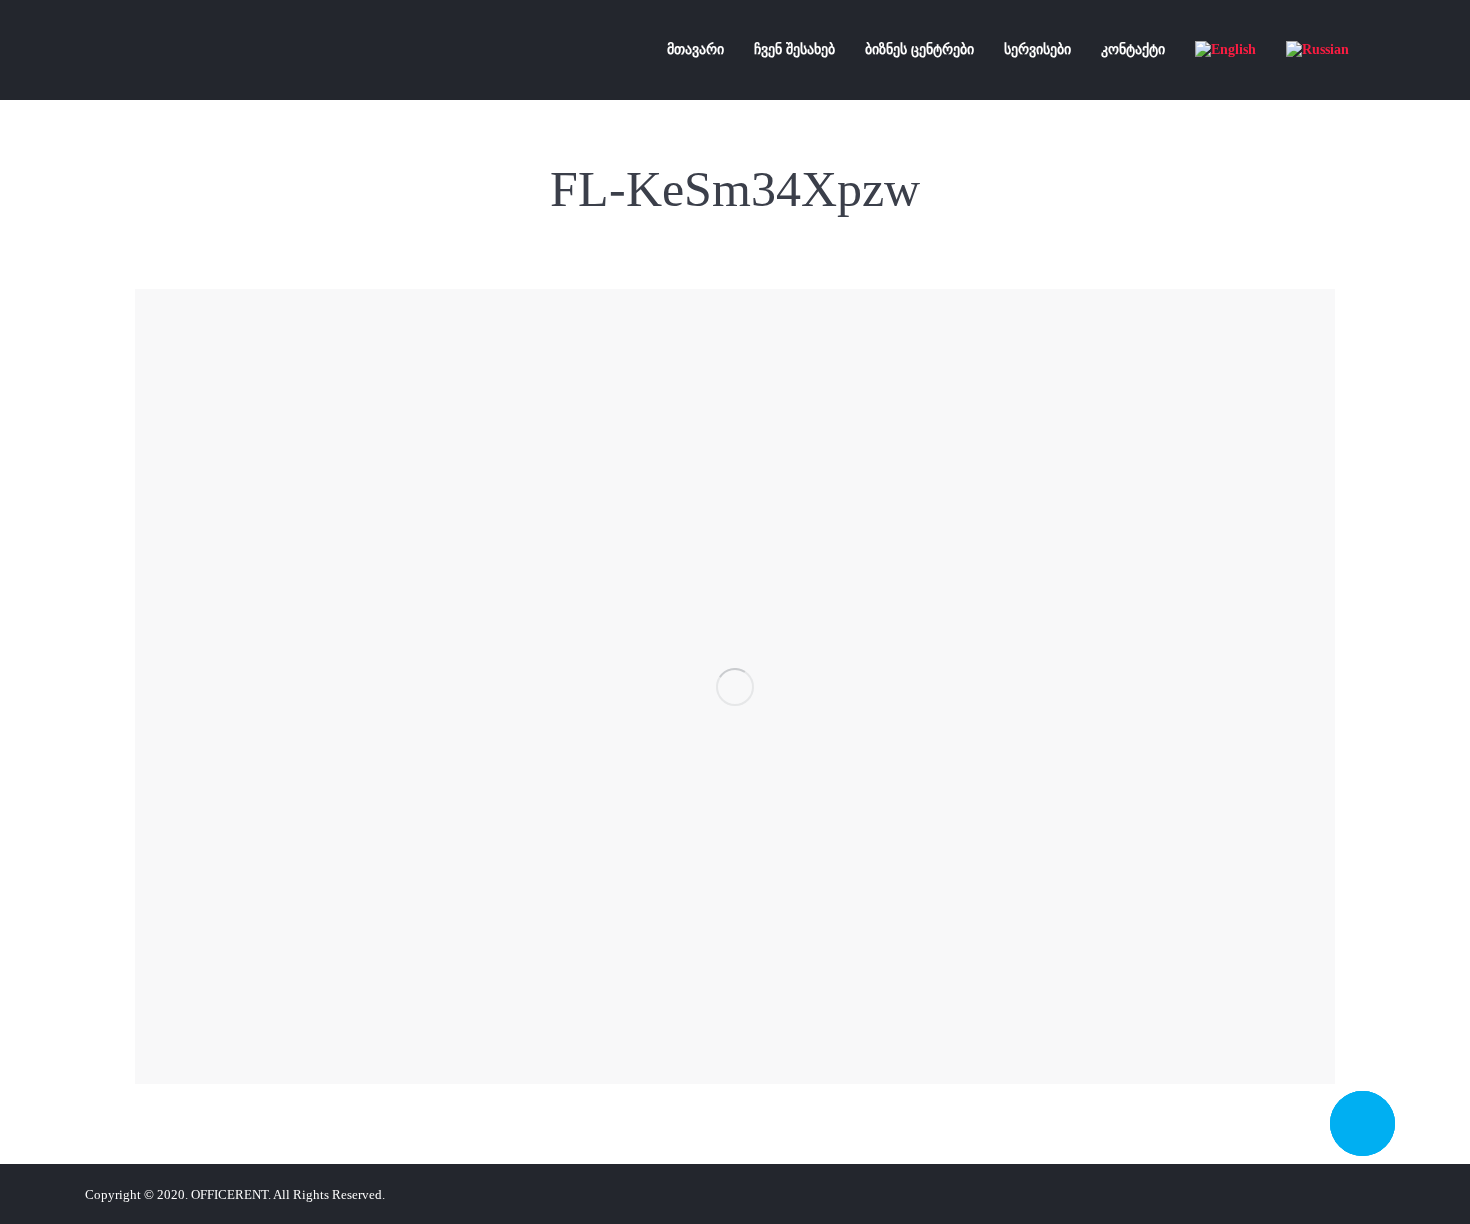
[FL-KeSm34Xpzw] (735, 686)
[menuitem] (695, 50)
